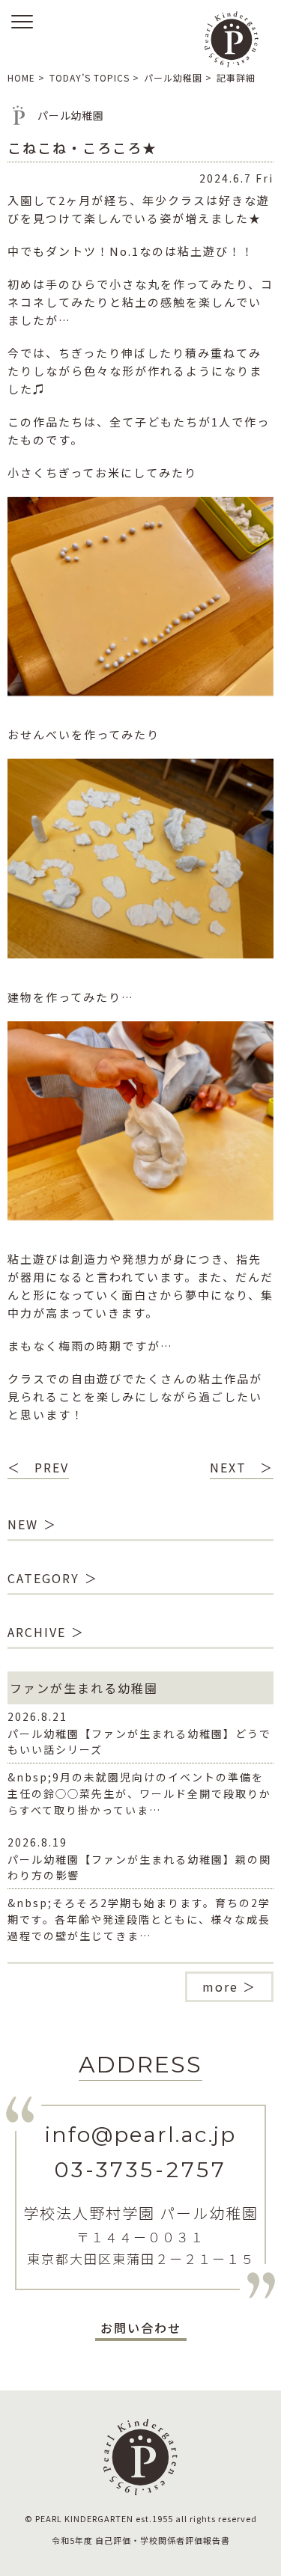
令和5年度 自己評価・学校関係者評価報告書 (141, 2540)
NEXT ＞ (242, 1467)
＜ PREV (38, 1467)
